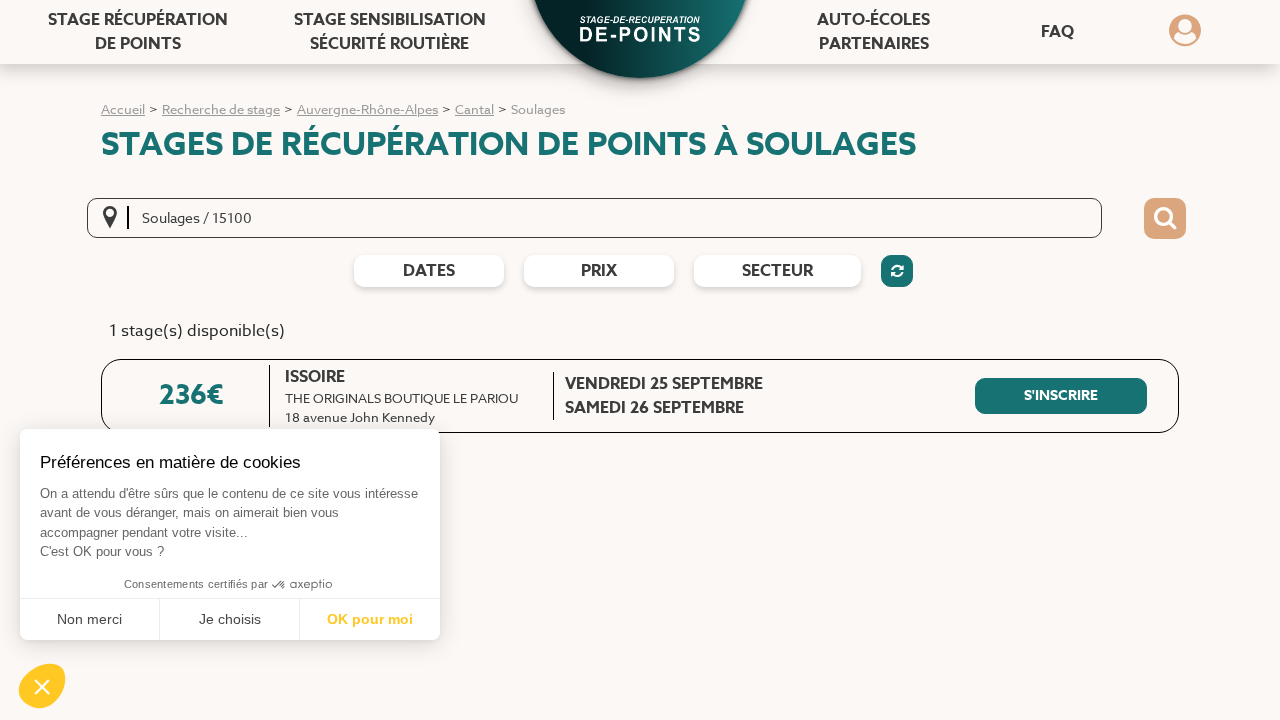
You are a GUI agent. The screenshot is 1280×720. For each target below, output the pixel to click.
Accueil (123, 109)
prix (599, 271)
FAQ (1057, 32)
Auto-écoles (873, 32)
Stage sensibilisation (390, 32)
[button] (640, 31)
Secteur (777, 271)
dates (429, 271)
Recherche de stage (221, 109)
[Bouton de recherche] (1165, 219)
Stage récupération (138, 32)
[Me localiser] (116, 218)
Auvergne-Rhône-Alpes (367, 109)
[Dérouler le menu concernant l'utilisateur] (1185, 37)
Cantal (474, 109)
